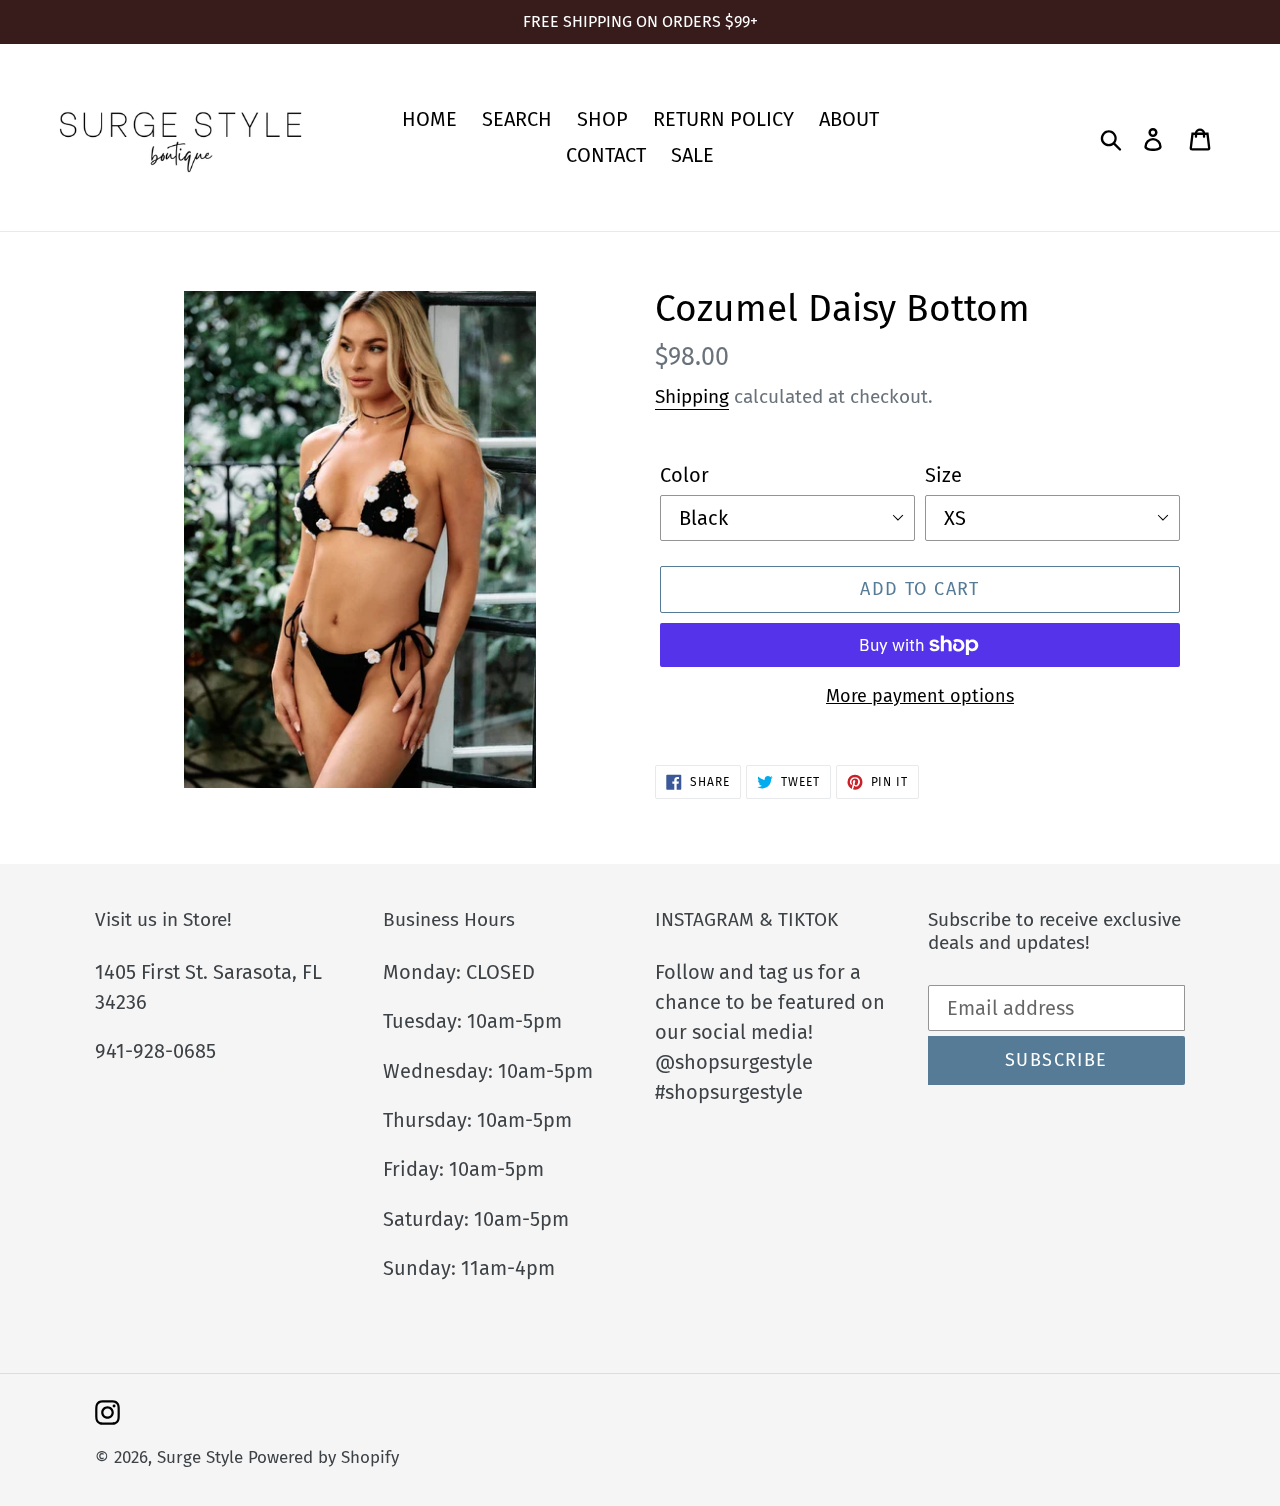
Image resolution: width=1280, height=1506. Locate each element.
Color (684, 475)
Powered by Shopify (323, 1457)
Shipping (692, 396)
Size (943, 475)
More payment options (920, 696)
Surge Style (200, 1457)
